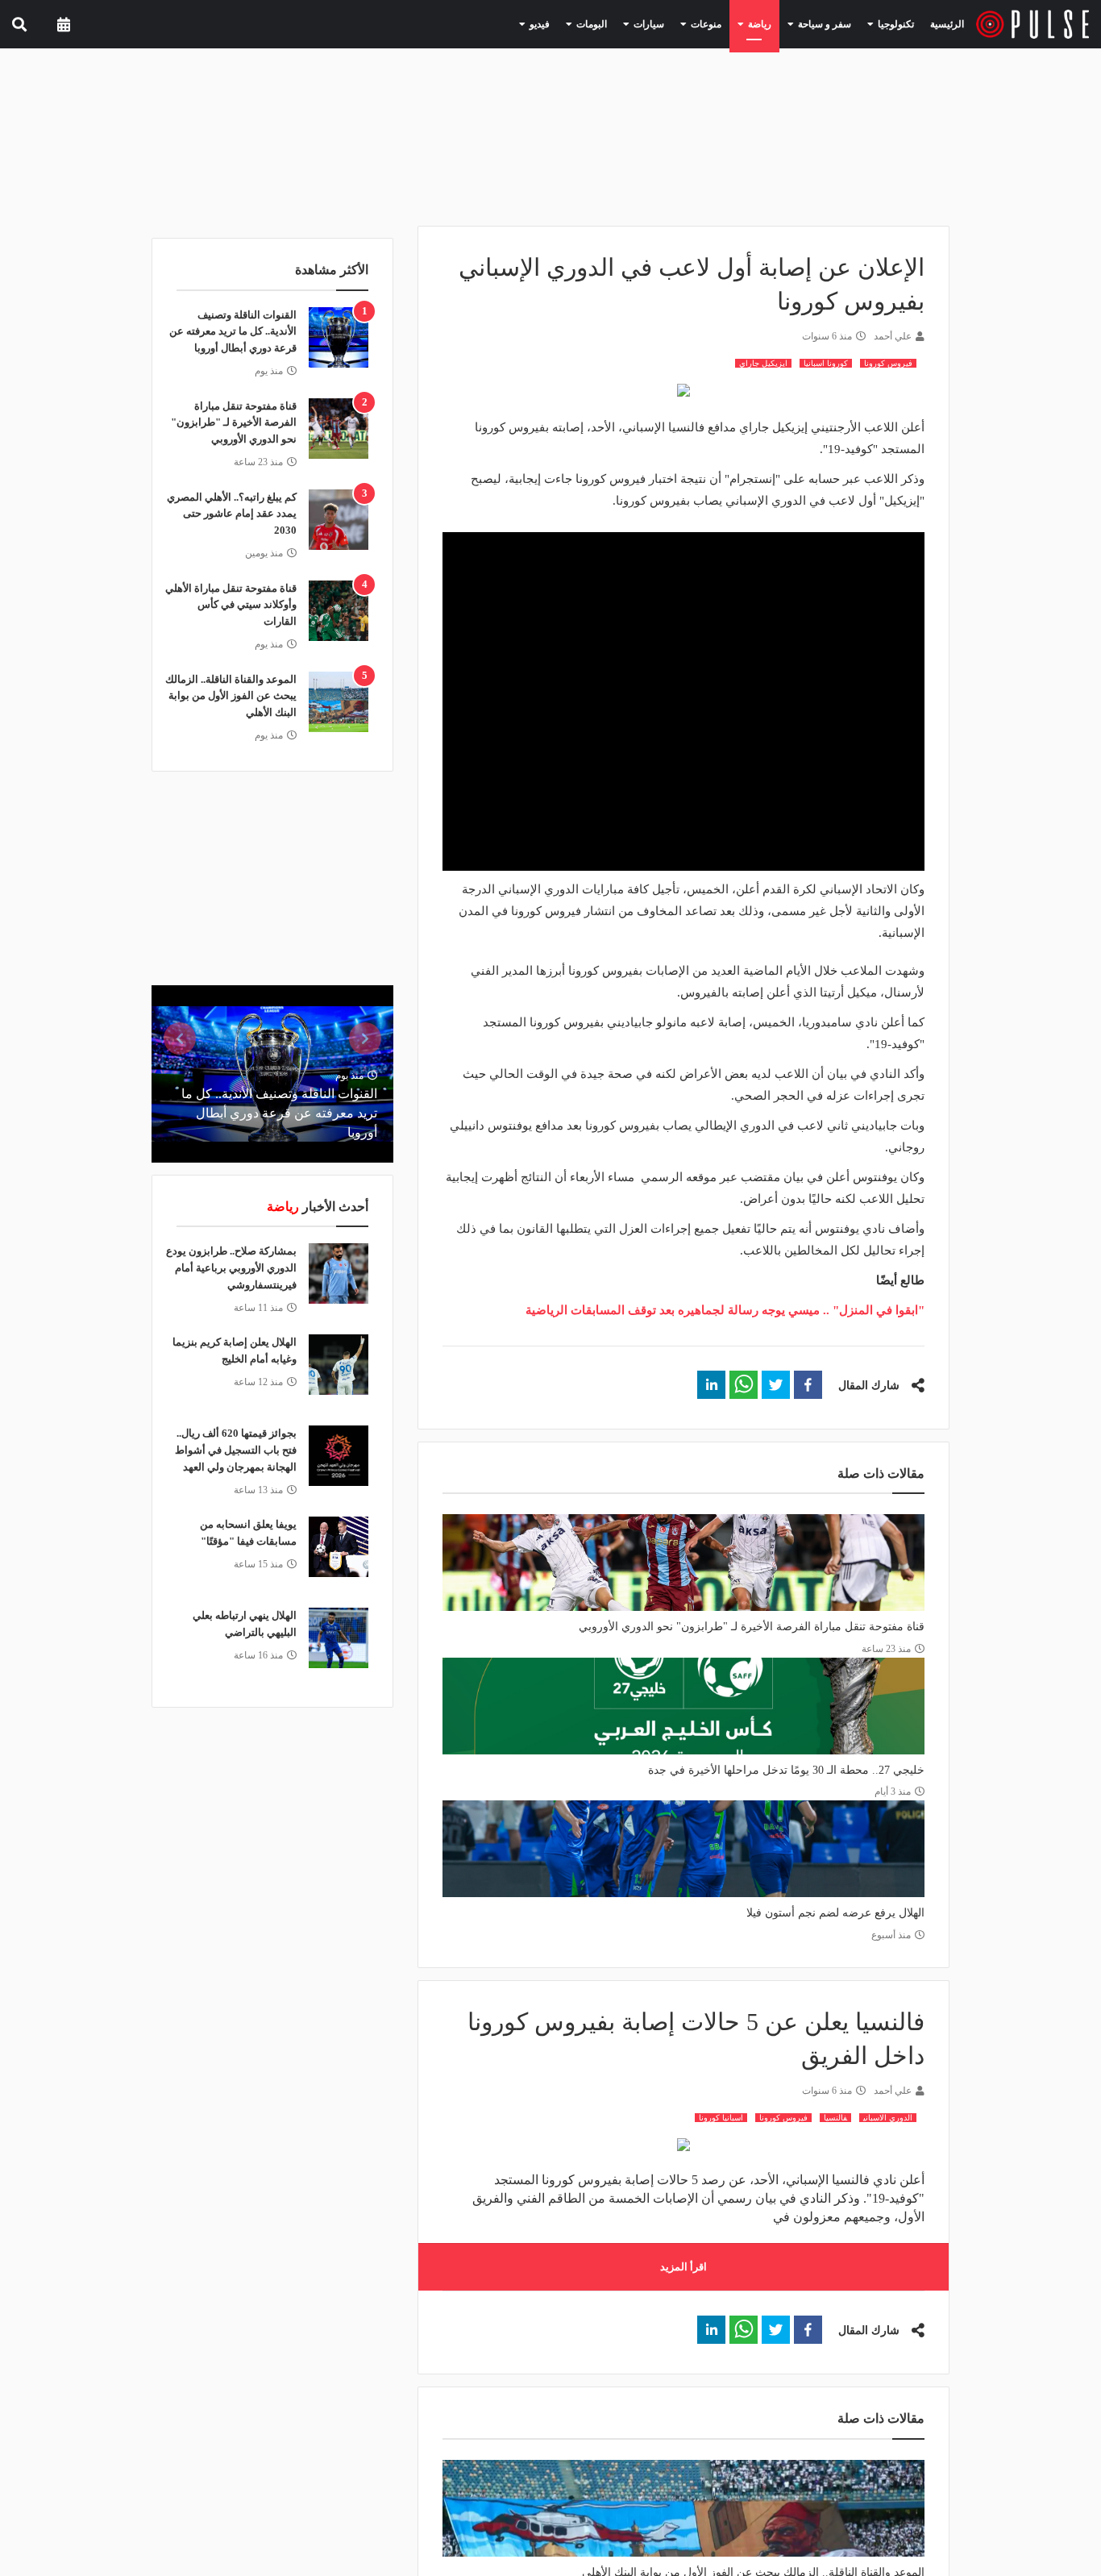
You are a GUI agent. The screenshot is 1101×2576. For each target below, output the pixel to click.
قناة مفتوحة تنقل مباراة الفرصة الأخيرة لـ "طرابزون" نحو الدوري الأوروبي (752, 1627)
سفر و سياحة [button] (834, 23)
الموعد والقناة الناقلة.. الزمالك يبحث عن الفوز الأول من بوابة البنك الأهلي (231, 696)
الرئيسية (950, 24)
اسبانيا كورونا (721, 2118)
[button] (808, 1385)
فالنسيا (835, 2118)
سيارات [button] (680, 23)
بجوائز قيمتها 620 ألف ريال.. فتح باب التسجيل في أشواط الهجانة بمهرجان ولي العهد (236, 1450)
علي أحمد (893, 336)
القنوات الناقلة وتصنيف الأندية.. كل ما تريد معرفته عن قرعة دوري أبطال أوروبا (233, 332)
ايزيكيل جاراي (763, 363)
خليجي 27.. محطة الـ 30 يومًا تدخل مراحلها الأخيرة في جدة (786, 1770)
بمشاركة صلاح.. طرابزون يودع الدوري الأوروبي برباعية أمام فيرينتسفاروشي (231, 1268)
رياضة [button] (777, 23)
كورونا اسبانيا (826, 363)
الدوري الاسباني (888, 2118)
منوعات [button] (730, 23)
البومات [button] (630, 23)
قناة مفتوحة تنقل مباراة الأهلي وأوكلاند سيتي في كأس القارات (231, 605)
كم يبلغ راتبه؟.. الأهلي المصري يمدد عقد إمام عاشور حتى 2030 (232, 514)
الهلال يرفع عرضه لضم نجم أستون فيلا (835, 1913)
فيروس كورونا (888, 363)
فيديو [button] (584, 23)
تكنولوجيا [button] (896, 23)
